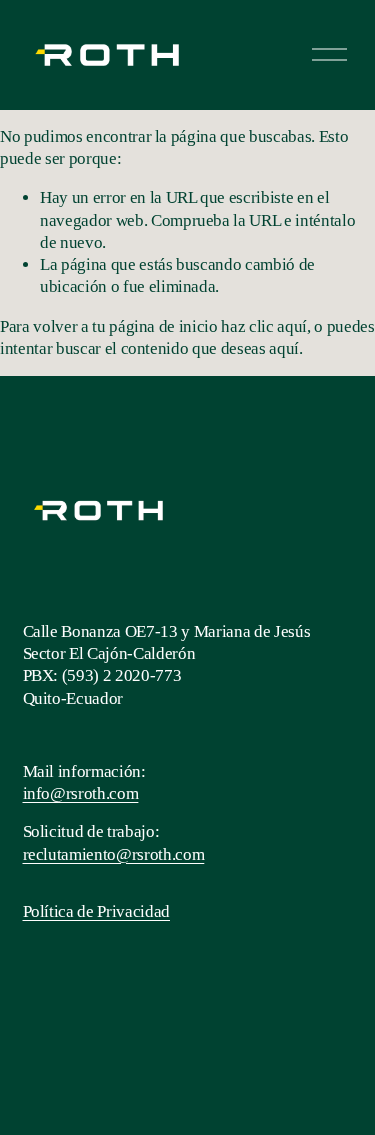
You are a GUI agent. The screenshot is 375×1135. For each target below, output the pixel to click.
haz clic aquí (264, 326)
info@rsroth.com (81, 793)
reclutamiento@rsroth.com (114, 854)
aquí (284, 348)
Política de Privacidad (97, 911)
